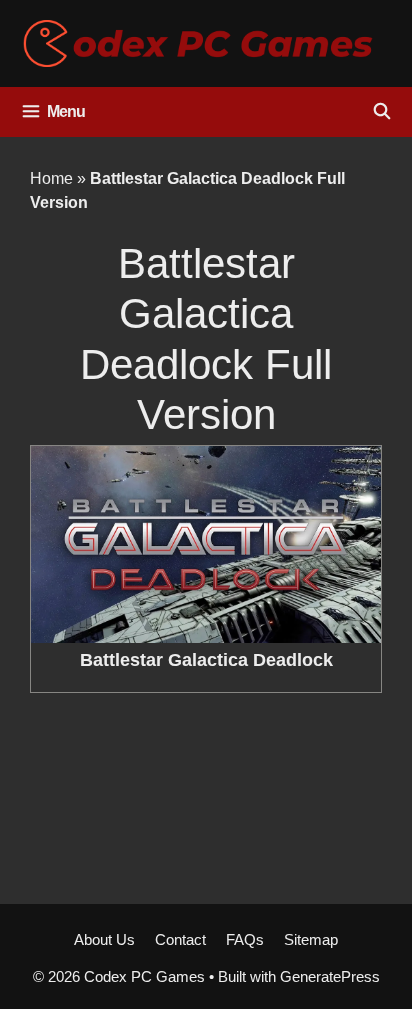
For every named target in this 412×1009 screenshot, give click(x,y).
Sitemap (311, 939)
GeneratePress (330, 976)
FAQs (245, 939)
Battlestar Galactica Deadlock (206, 660)
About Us (104, 939)
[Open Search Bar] (381, 112)
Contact (180, 939)
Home (51, 178)
